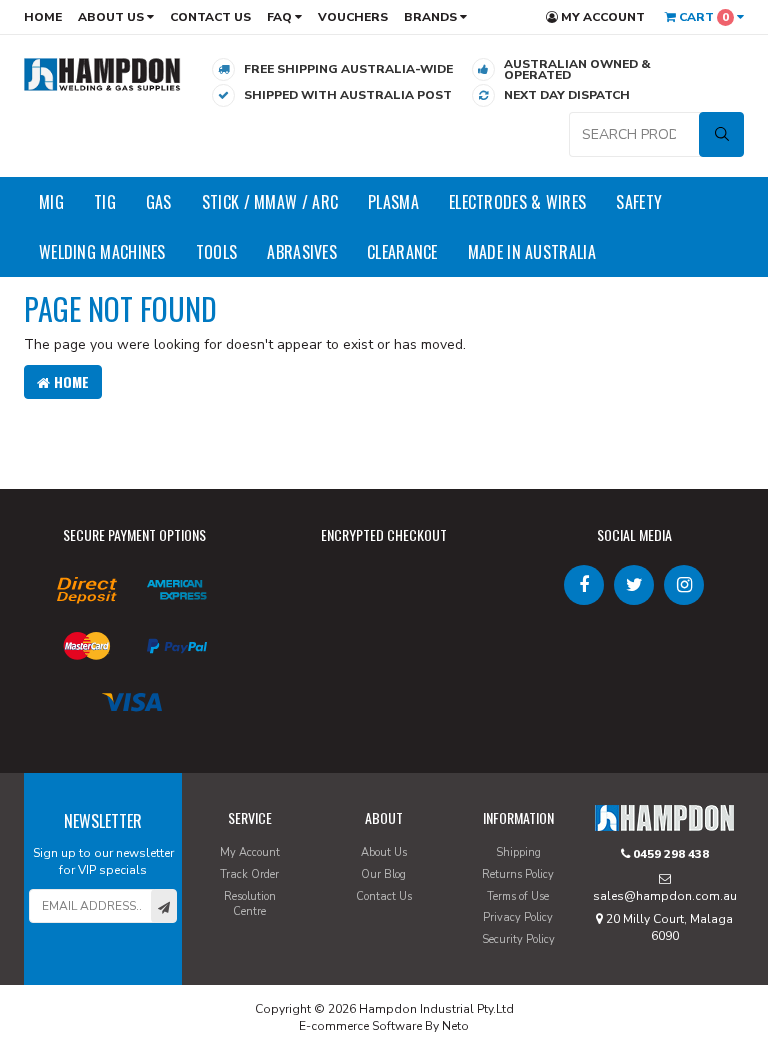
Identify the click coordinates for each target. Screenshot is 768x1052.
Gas (159, 202)
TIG (105, 202)
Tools (217, 252)
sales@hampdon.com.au (665, 896)
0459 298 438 (669, 854)
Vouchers (353, 17)
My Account (601, 17)
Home (43, 17)
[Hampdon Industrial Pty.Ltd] (102, 73)
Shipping (518, 852)
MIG (51, 202)
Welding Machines (102, 252)
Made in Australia (532, 252)
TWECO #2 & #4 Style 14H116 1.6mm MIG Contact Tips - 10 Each (165, 969)
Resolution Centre (250, 904)
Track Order (249, 874)
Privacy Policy (518, 917)
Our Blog (383, 874)
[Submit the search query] (721, 134)
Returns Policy (518, 874)
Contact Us (210, 17)
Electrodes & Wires (517, 202)
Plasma (393, 202)
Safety (639, 202)
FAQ (281, 17)
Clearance (402, 252)
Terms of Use (518, 896)
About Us (112, 17)
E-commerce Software (360, 1026)
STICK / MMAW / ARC (270, 202)
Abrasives (302, 252)
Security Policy (518, 939)
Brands (432, 17)
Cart (702, 17)
